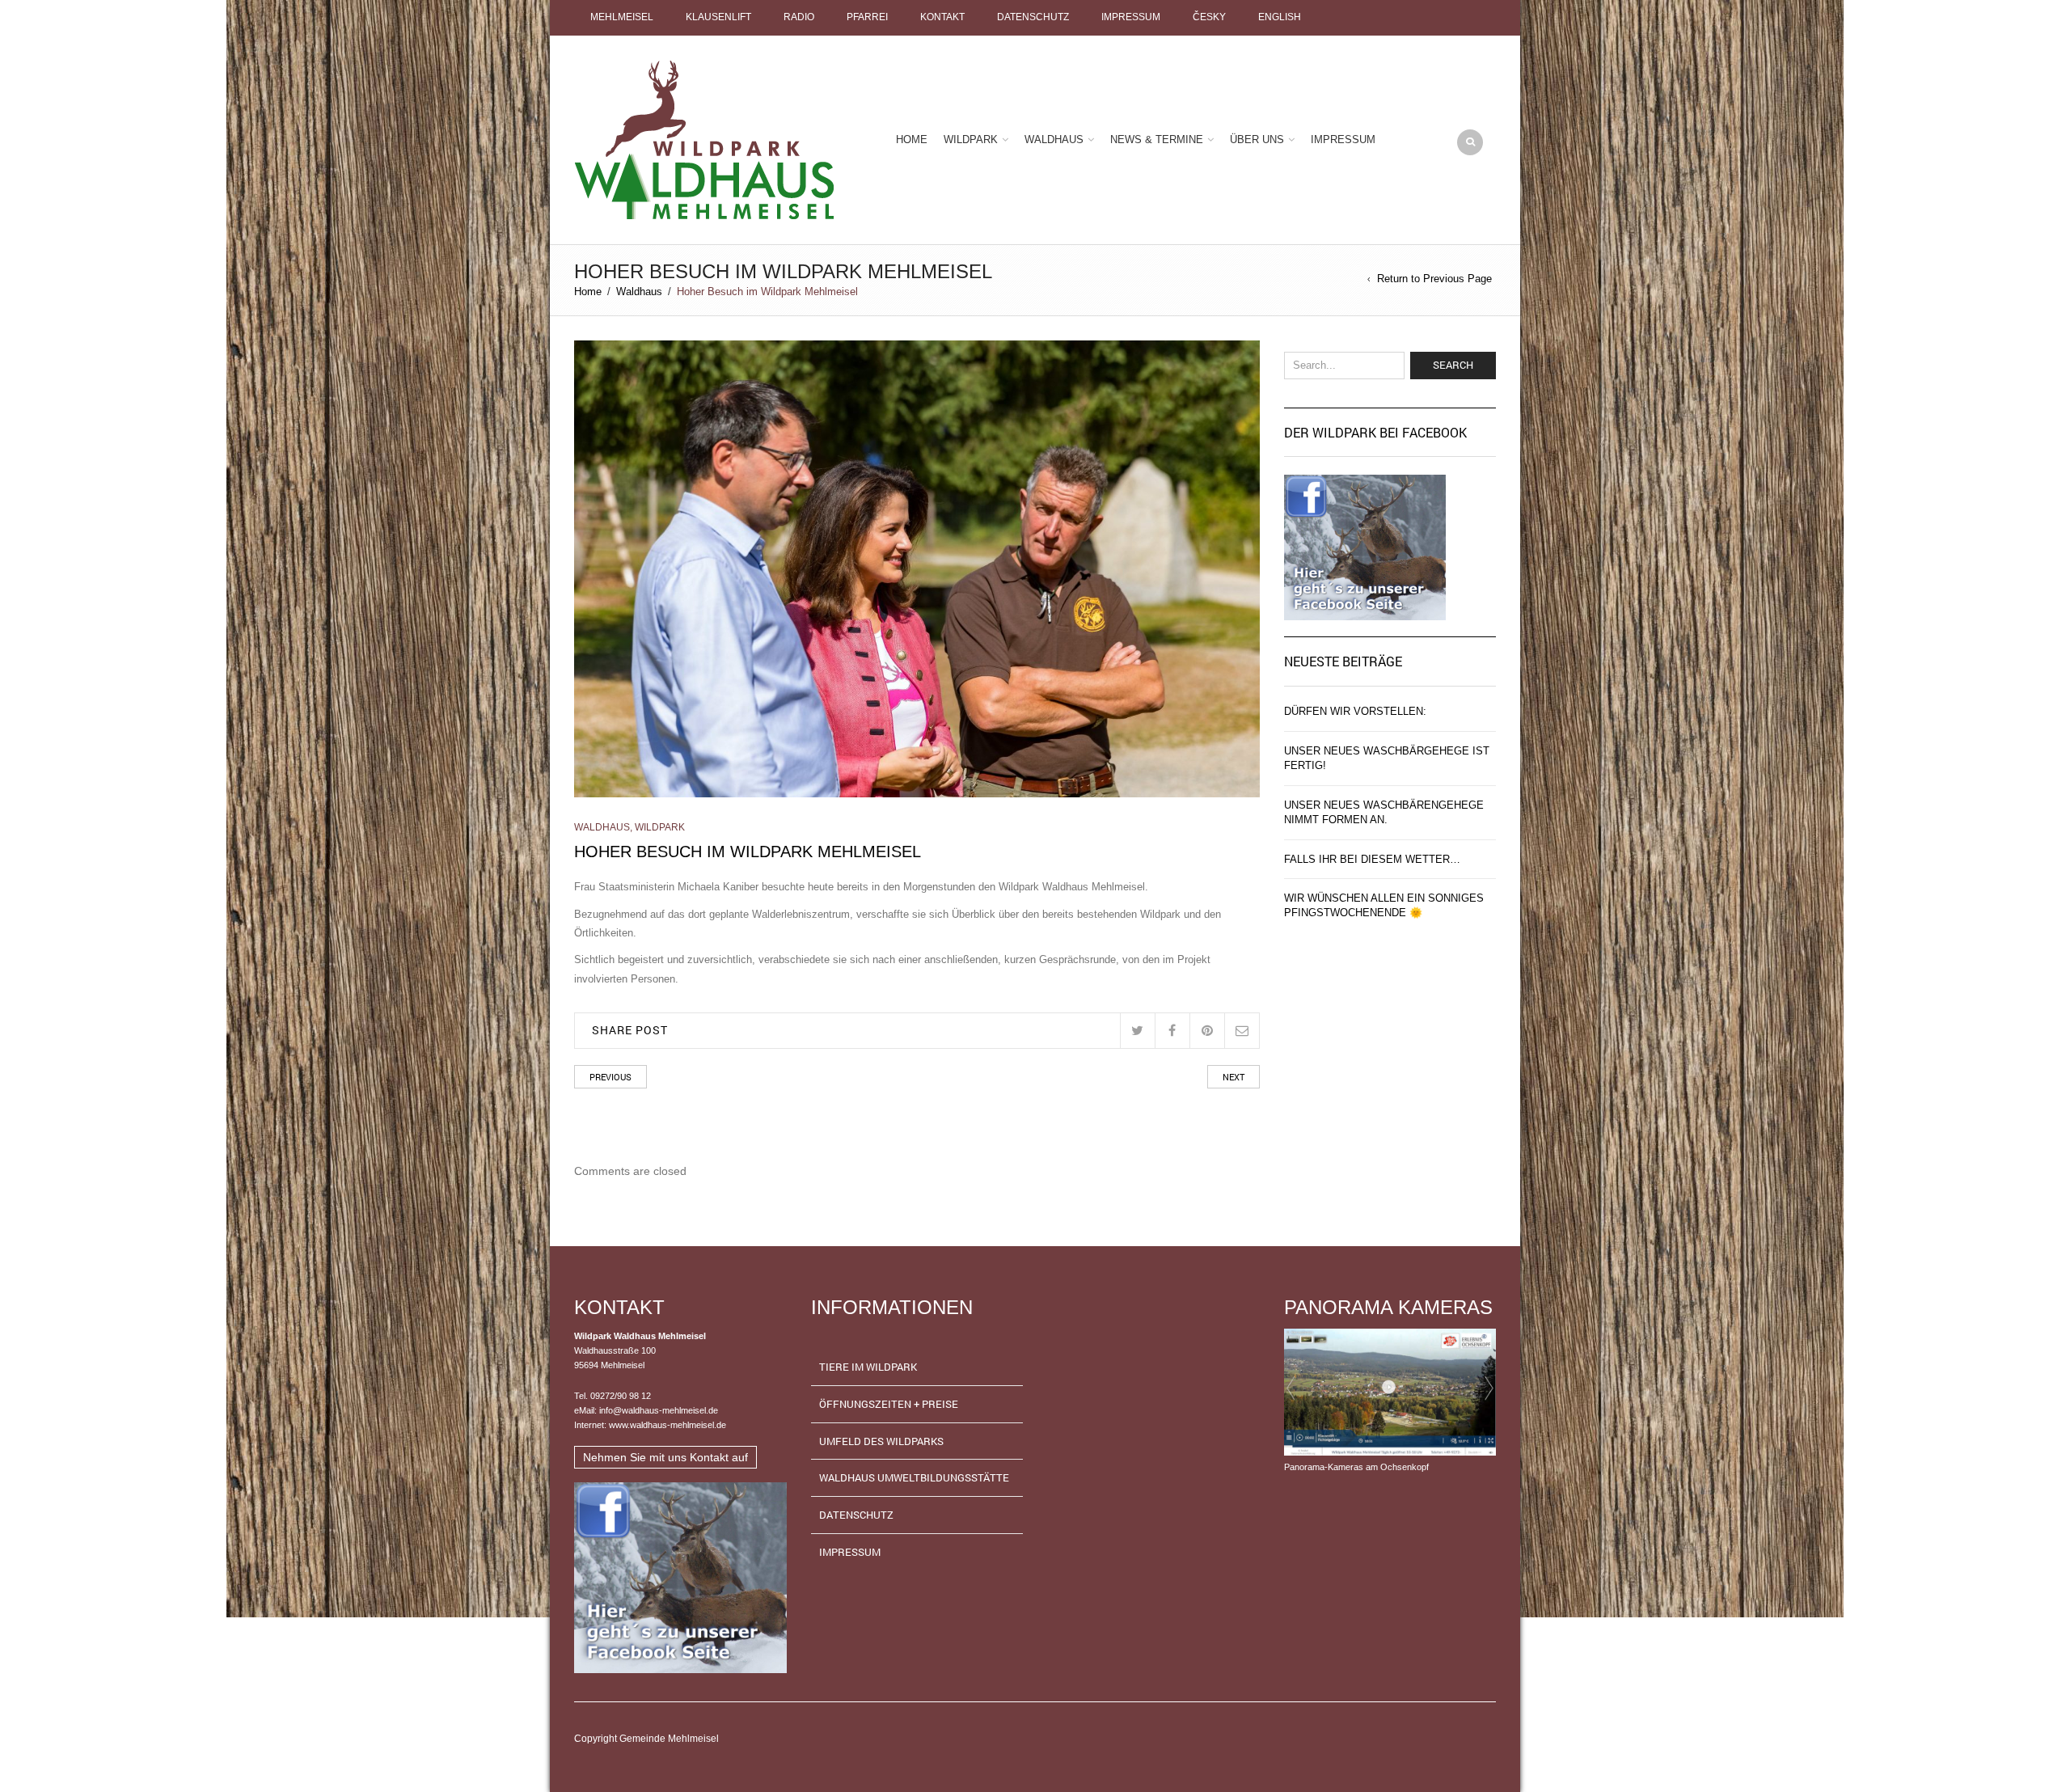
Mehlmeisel (622, 17)
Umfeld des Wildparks (881, 1441)
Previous (610, 1077)
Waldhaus (1054, 139)
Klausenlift (718, 17)
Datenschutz (1033, 17)
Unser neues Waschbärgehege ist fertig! (1387, 758)
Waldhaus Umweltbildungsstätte (914, 1477)
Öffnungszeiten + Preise (889, 1404)
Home (912, 139)
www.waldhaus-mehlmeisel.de (667, 1425)
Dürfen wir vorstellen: (1355, 711)
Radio (799, 17)
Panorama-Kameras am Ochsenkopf (1356, 1467)
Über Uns (1257, 139)
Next (1234, 1077)
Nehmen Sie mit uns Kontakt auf (665, 1457)
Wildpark (971, 139)
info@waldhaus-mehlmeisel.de (659, 1410)
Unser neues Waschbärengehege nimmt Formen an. (1384, 812)
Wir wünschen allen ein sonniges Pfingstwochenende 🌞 (1384, 905)
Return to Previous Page (1434, 279)
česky (1209, 17)
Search (1453, 365)
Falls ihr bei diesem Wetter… (1372, 859)
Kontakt (942, 17)
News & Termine (1157, 139)
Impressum (1131, 17)
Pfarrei (867, 17)
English (1280, 17)
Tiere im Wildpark (868, 1367)
